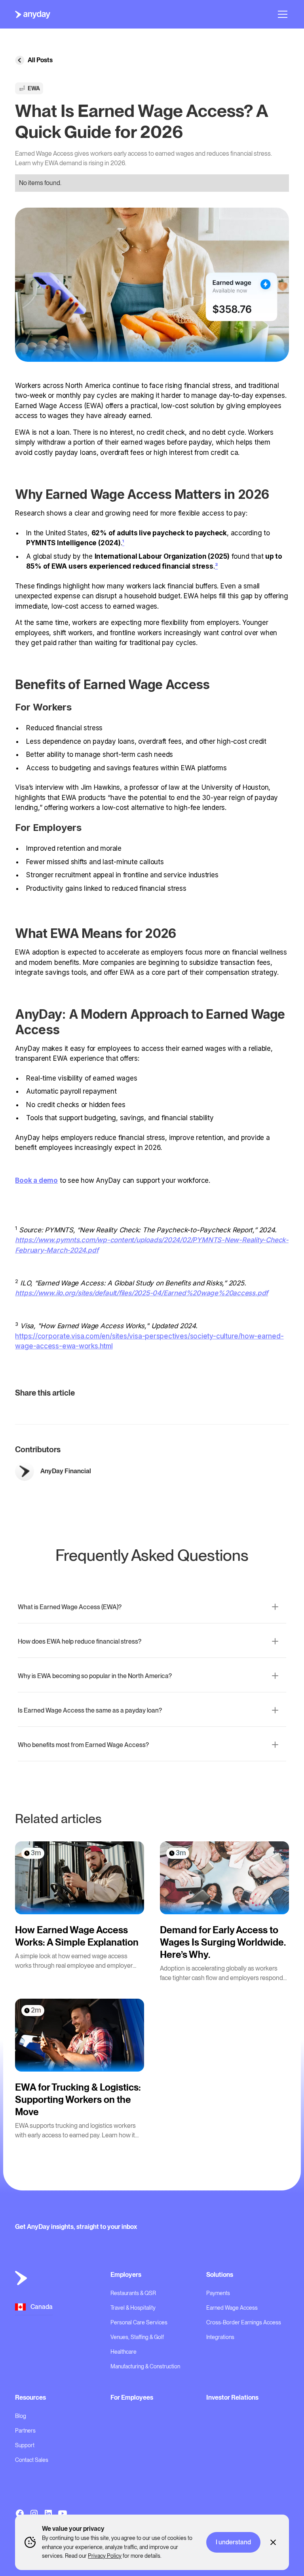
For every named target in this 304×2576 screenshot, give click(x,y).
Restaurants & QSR (133, 2293)
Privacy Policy (105, 2556)
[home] (33, 14)
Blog (21, 2416)
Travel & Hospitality (133, 2308)
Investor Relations (232, 2397)
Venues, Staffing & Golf (137, 2337)
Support (25, 2445)
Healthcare (123, 2352)
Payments (218, 2293)
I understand (233, 2542)
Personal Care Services (139, 2322)
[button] (281, 14)
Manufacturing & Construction (145, 2366)
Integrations (220, 2337)
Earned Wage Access (232, 2308)
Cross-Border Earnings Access (244, 2322)
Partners (25, 2431)
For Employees (132, 2397)
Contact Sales (32, 2460)
